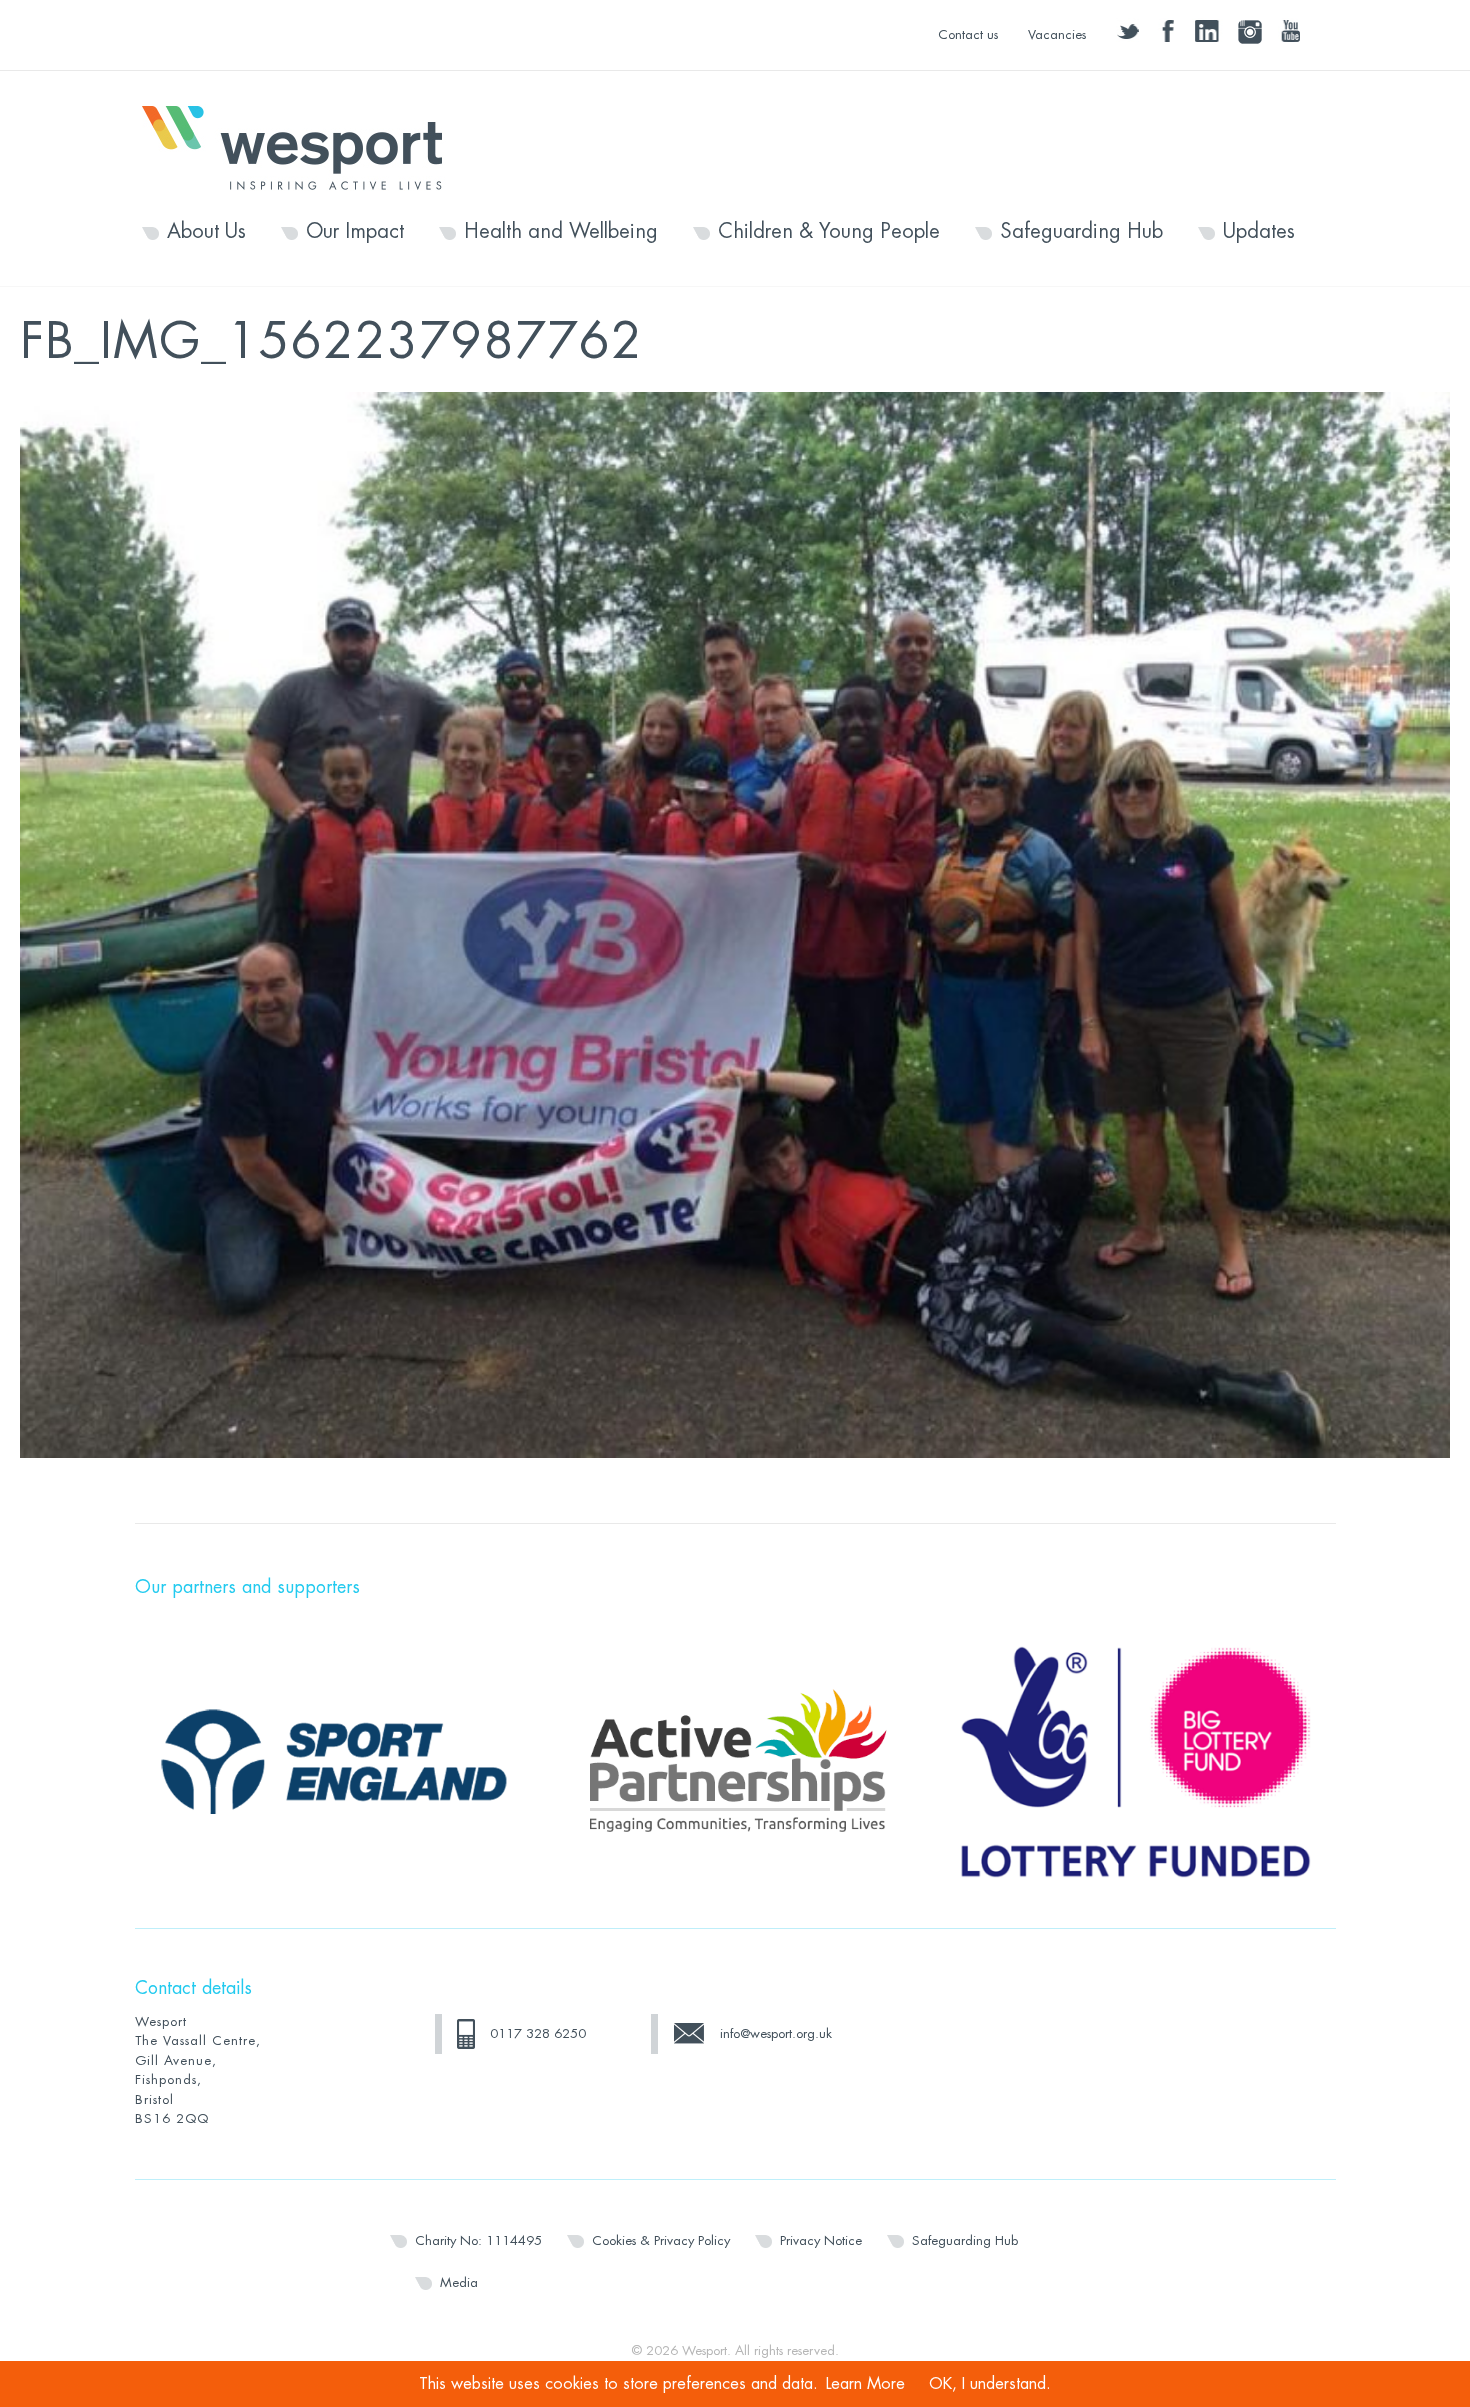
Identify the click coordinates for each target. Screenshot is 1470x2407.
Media (459, 2282)
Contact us (968, 34)
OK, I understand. (990, 2384)
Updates (1259, 232)
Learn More (865, 2384)
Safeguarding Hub (1081, 232)
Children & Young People (829, 232)
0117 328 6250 (538, 2033)
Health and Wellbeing (561, 232)
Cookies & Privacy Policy (661, 2240)
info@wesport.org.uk (776, 2033)
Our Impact (355, 232)
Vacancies (1057, 34)
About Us (206, 232)
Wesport (302, 146)
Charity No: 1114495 (478, 2240)
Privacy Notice (821, 2240)
